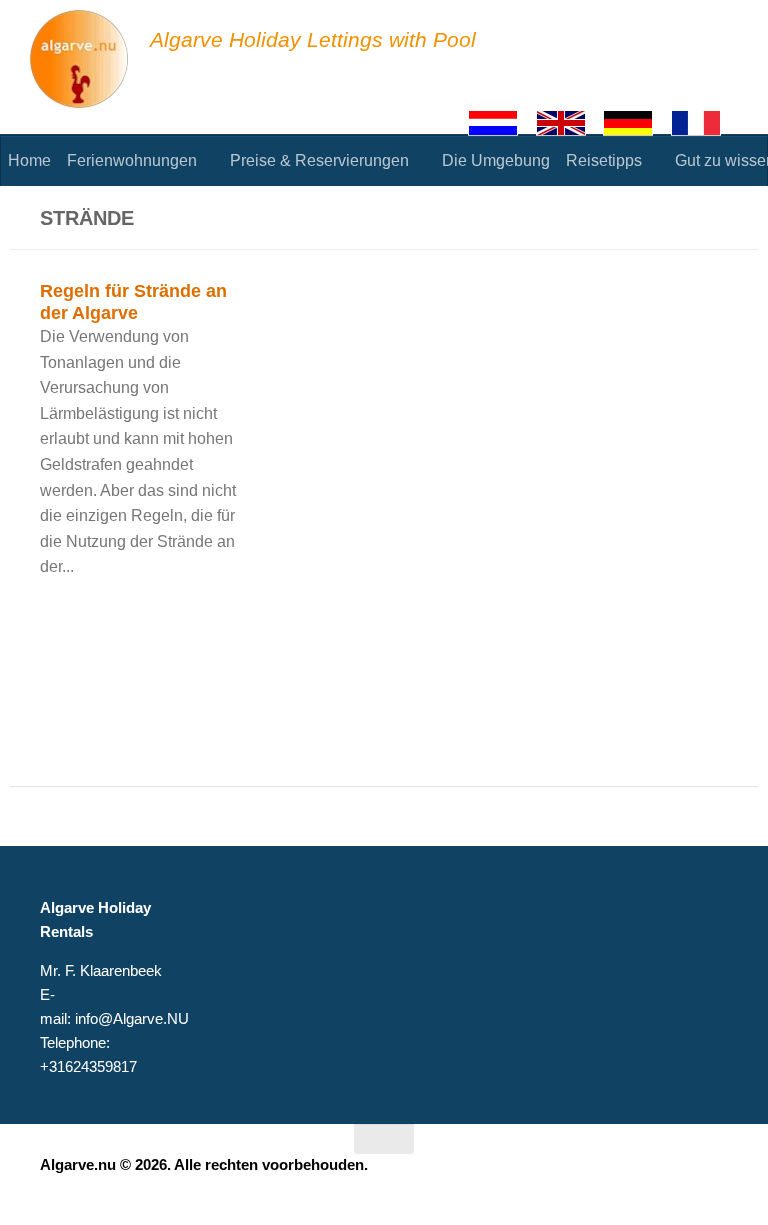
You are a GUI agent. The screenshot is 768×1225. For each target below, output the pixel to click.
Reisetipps (604, 160)
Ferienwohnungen (132, 160)
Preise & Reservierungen (319, 160)
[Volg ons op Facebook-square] (678, 1178)
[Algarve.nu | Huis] (80, 60)
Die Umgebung (496, 160)
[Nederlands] (502, 123)
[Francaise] (705, 123)
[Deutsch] (637, 123)
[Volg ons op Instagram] (714, 1178)
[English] (570, 123)
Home (29, 160)
